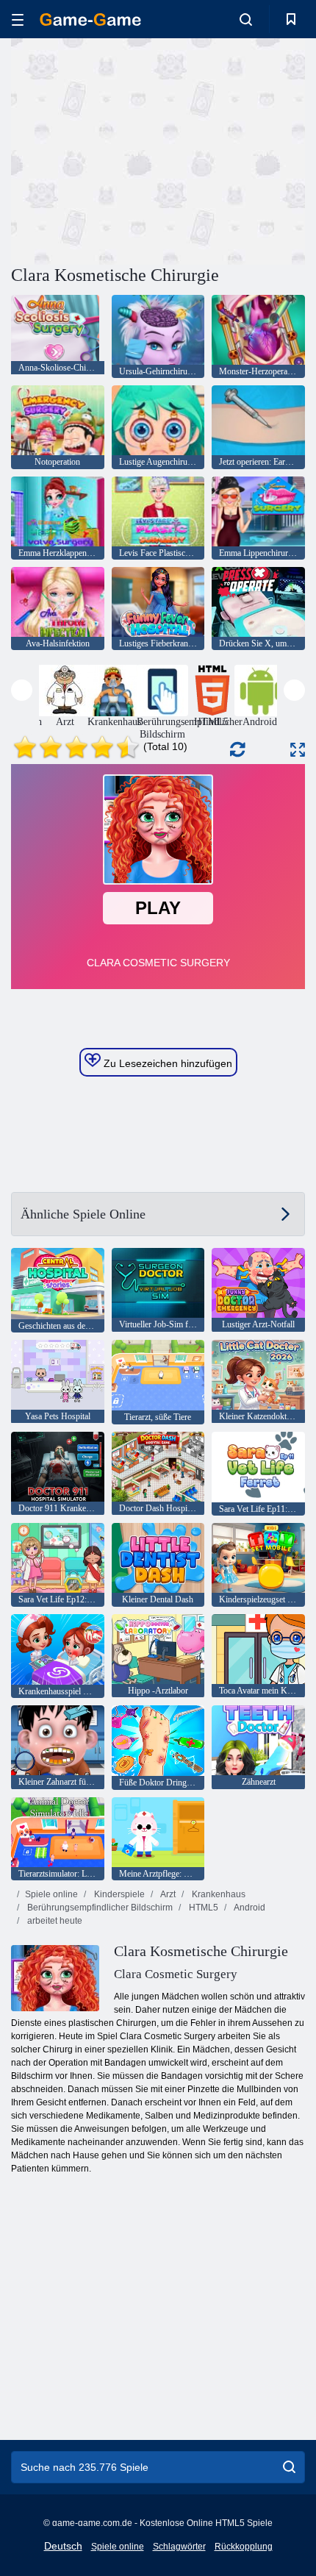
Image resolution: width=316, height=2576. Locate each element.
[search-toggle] (246, 19)
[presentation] (22, 690)
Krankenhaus (218, 1894)
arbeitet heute (54, 1921)
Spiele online (51, 1894)
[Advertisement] (135, 149)
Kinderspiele (118, 1894)
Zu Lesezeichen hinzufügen (166, 1063)
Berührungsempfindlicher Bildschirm (99, 1908)
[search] (289, 2467)
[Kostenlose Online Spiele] (90, 19)
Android (249, 1908)
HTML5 (202, 1908)
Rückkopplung (244, 2547)
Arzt (167, 1894)
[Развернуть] (298, 750)
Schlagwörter (179, 2547)
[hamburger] (18, 19)
